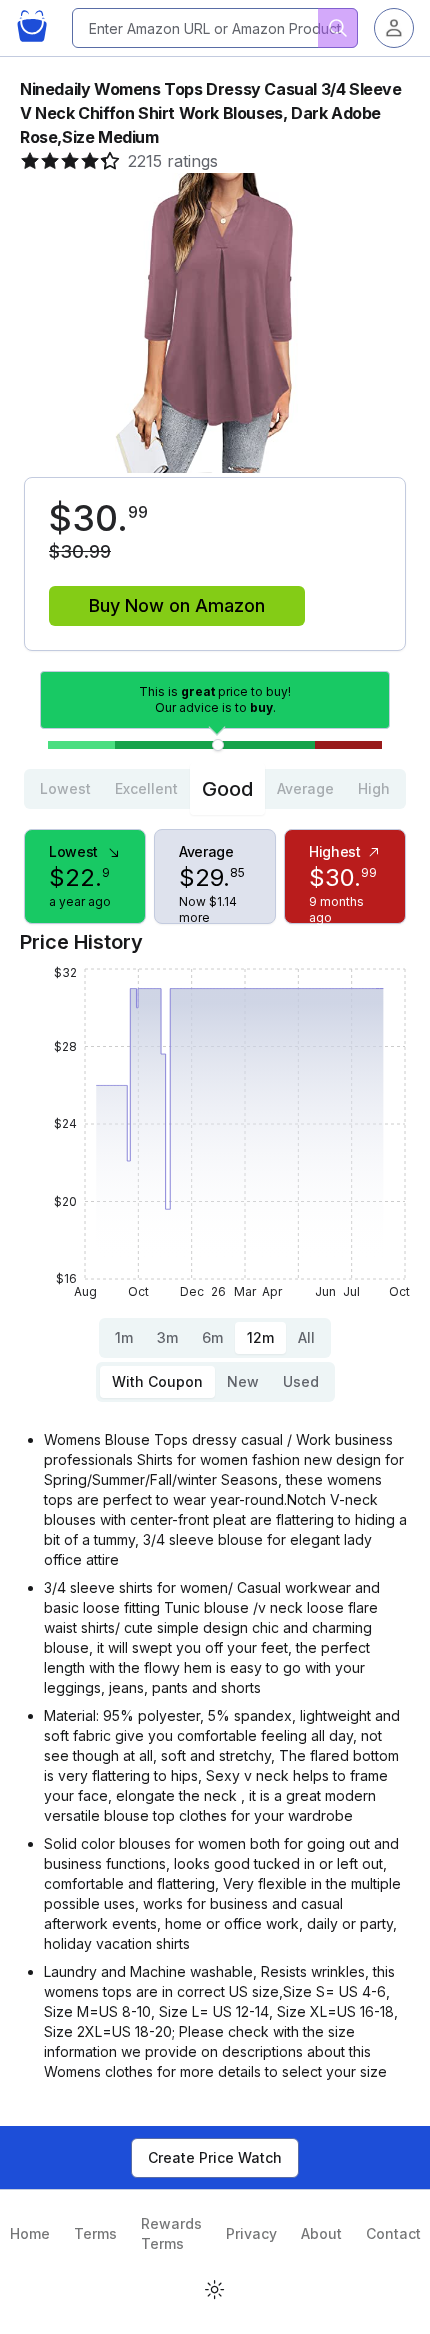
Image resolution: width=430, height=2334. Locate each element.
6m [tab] (212, 1337)
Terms (95, 2233)
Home (30, 2233)
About (321, 2233)
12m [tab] (260, 1337)
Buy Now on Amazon (177, 605)
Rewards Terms (171, 2233)
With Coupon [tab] (157, 1381)
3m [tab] (167, 1337)
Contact (393, 2233)
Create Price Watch (215, 2157)
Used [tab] (301, 1381)
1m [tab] (124, 1337)
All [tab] (306, 1337)
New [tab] (243, 1381)
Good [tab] (227, 789)
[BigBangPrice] (36, 28)
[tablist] (215, 789)
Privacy (251, 2233)
